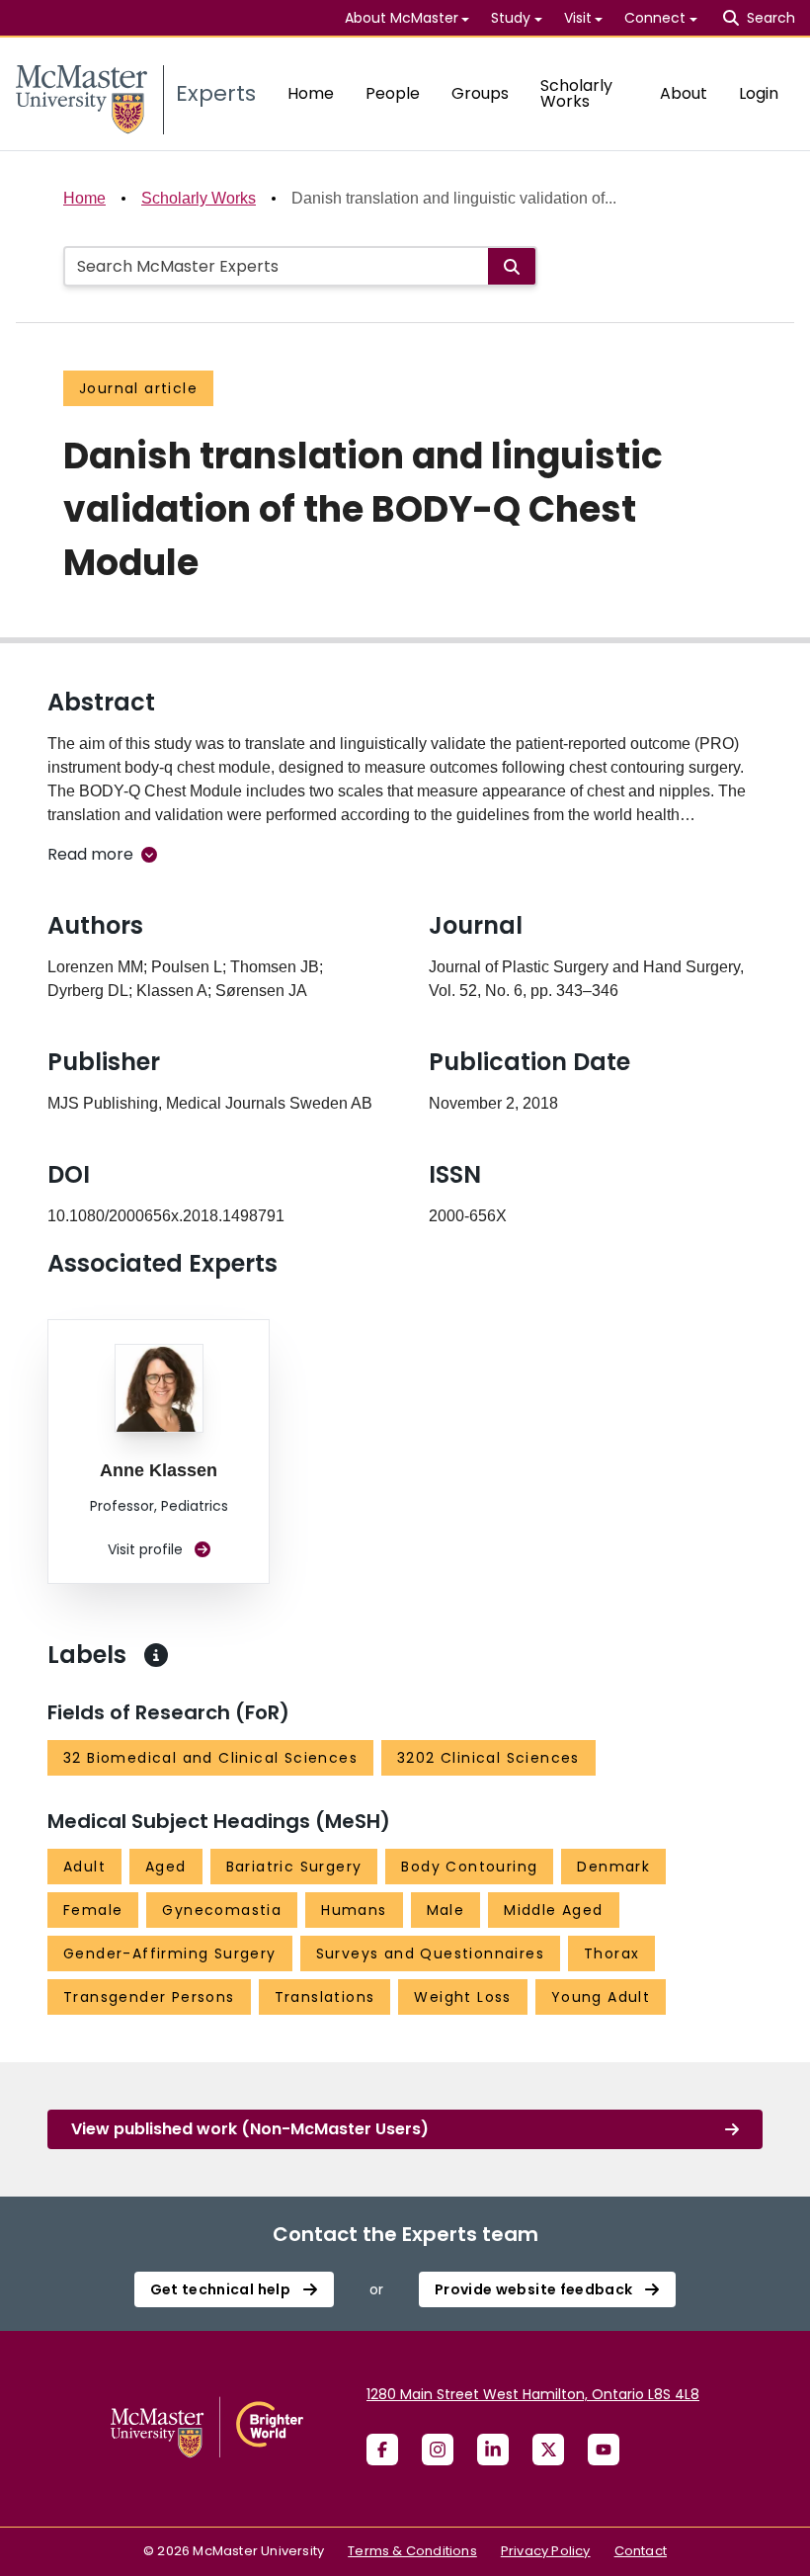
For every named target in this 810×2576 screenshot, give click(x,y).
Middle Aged (553, 1910)
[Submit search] (512, 266)
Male (446, 1910)
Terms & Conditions (412, 2551)
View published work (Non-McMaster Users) (250, 2129)
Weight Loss (462, 1997)
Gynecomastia (222, 1910)
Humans (354, 1910)
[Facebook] (382, 2450)
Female (93, 1910)
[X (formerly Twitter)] (548, 2450)
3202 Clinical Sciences (488, 1758)
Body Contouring (469, 1867)
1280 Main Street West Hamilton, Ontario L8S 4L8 (533, 2394)
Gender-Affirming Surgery (170, 1953)
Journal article (138, 388)
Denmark (613, 1867)
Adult (84, 1867)
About (684, 93)
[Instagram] (438, 2450)
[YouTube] (604, 2450)
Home (311, 93)
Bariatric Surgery (294, 1867)
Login (759, 93)
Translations (325, 1997)
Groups (480, 93)
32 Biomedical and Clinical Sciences (210, 1758)
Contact (641, 2551)
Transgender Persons (149, 1997)
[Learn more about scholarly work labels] (156, 1655)
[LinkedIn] (493, 2450)
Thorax (611, 1953)
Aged (166, 1867)
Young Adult (601, 1997)
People (393, 93)
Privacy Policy (546, 2551)
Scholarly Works (576, 93)
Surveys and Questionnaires (430, 1953)
